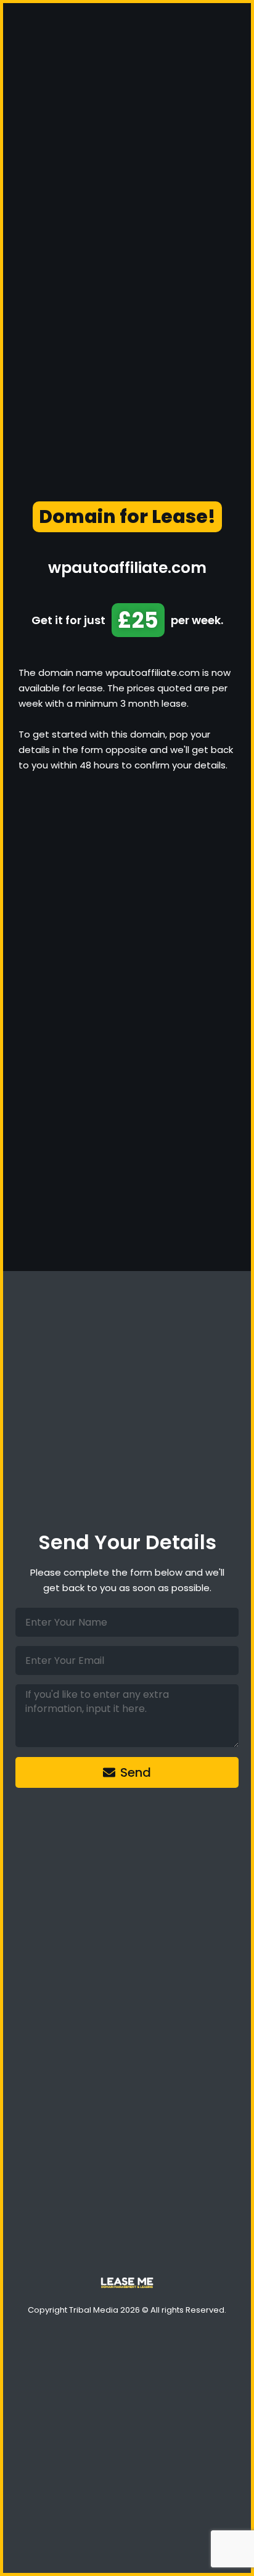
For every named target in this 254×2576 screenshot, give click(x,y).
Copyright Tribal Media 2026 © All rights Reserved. (127, 2310)
